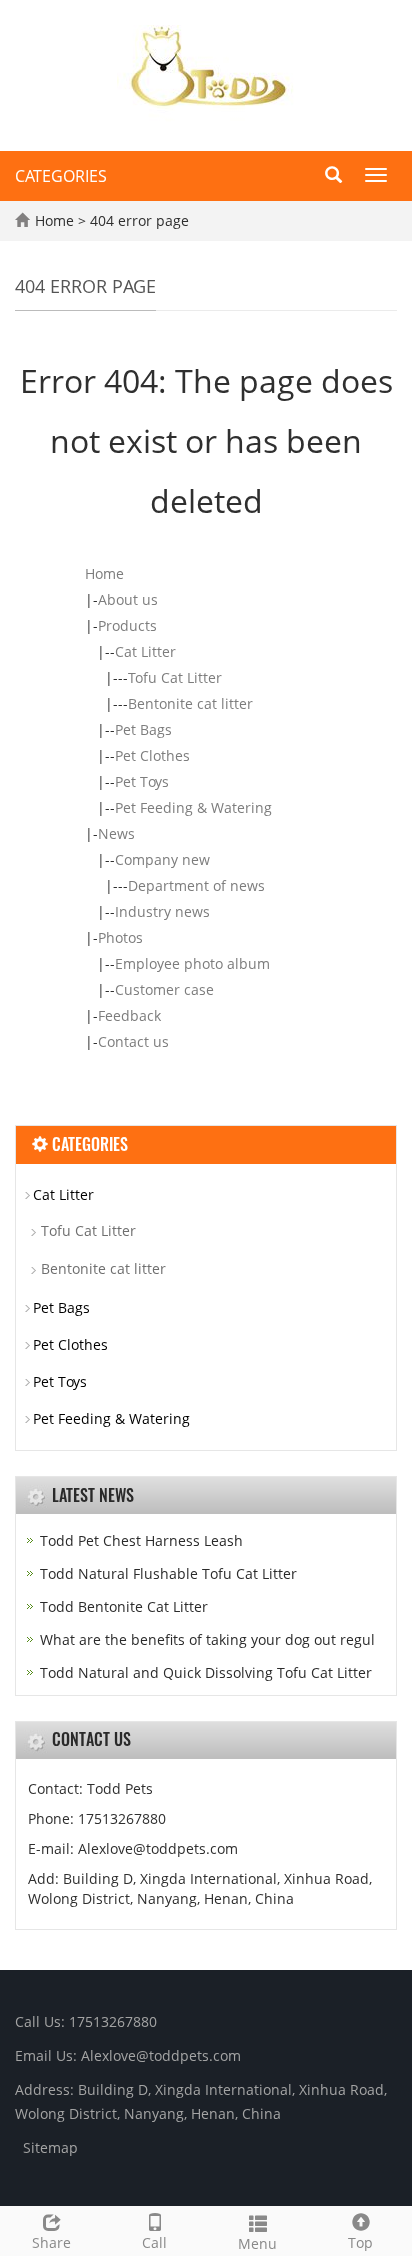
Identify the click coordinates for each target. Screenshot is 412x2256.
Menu (257, 2243)
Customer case (164, 989)
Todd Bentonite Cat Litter (124, 1606)
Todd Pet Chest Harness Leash (141, 1540)
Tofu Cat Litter (175, 677)
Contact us (133, 1041)
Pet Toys (142, 781)
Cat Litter (145, 651)
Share (51, 2242)
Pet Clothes (152, 755)
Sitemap (50, 2147)
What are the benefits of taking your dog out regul (207, 1639)
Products (127, 625)
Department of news (196, 885)
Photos (120, 937)
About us (128, 599)
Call (154, 2242)
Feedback (129, 1015)
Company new (162, 859)
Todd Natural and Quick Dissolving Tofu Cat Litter (206, 1672)
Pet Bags (143, 729)
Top (360, 2242)
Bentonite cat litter (190, 703)
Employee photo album (192, 963)
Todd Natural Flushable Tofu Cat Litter (168, 1573)
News (116, 833)
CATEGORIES (61, 176)
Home (54, 220)
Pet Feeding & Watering (193, 807)
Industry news (162, 911)
